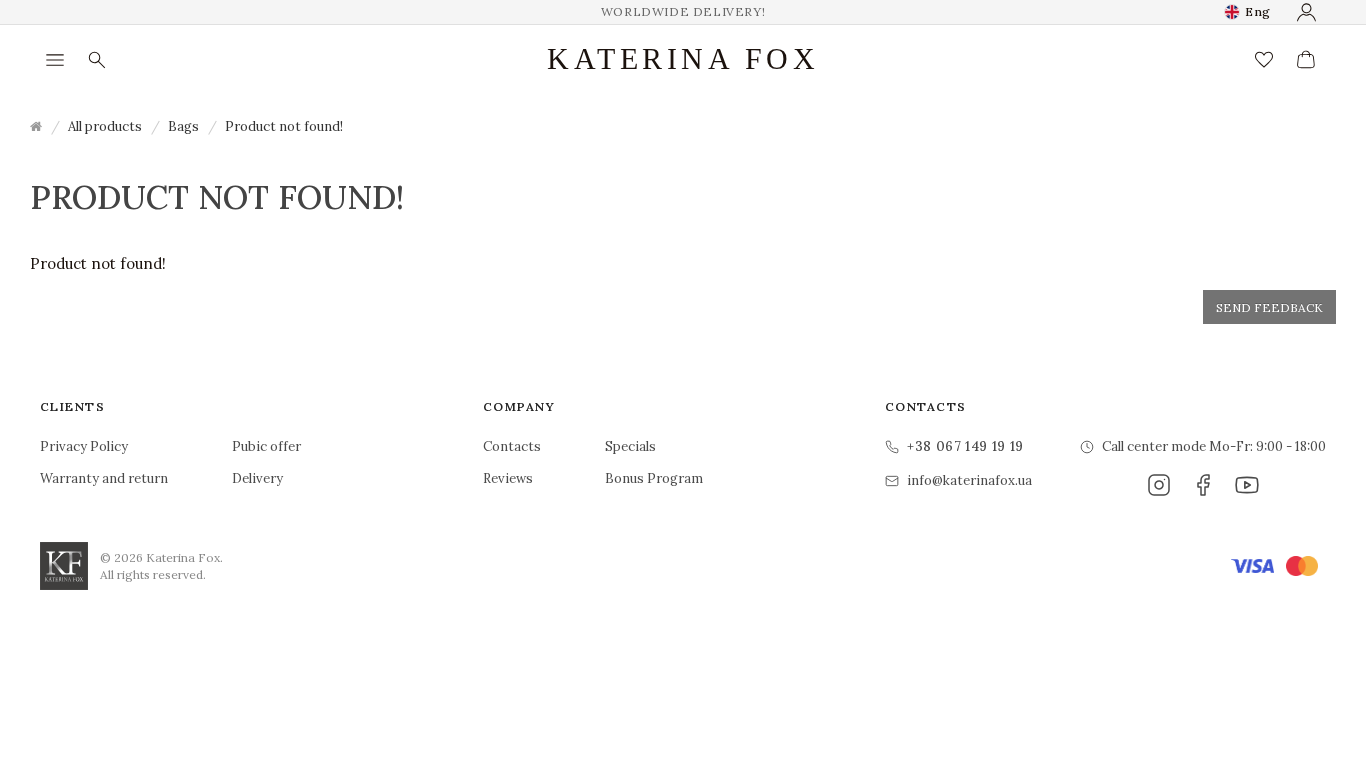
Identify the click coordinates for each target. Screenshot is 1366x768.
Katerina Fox (683, 59)
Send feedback (1269, 307)
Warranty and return (104, 478)
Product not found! (284, 126)
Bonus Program (654, 478)
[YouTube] (1247, 485)
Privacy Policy (84, 446)
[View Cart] (1306, 60)
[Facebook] (1203, 485)
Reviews (508, 478)
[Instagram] (1159, 485)
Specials (630, 446)
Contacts (512, 446)
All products (105, 126)
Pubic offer (266, 446)
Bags (183, 126)
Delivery (257, 478)
